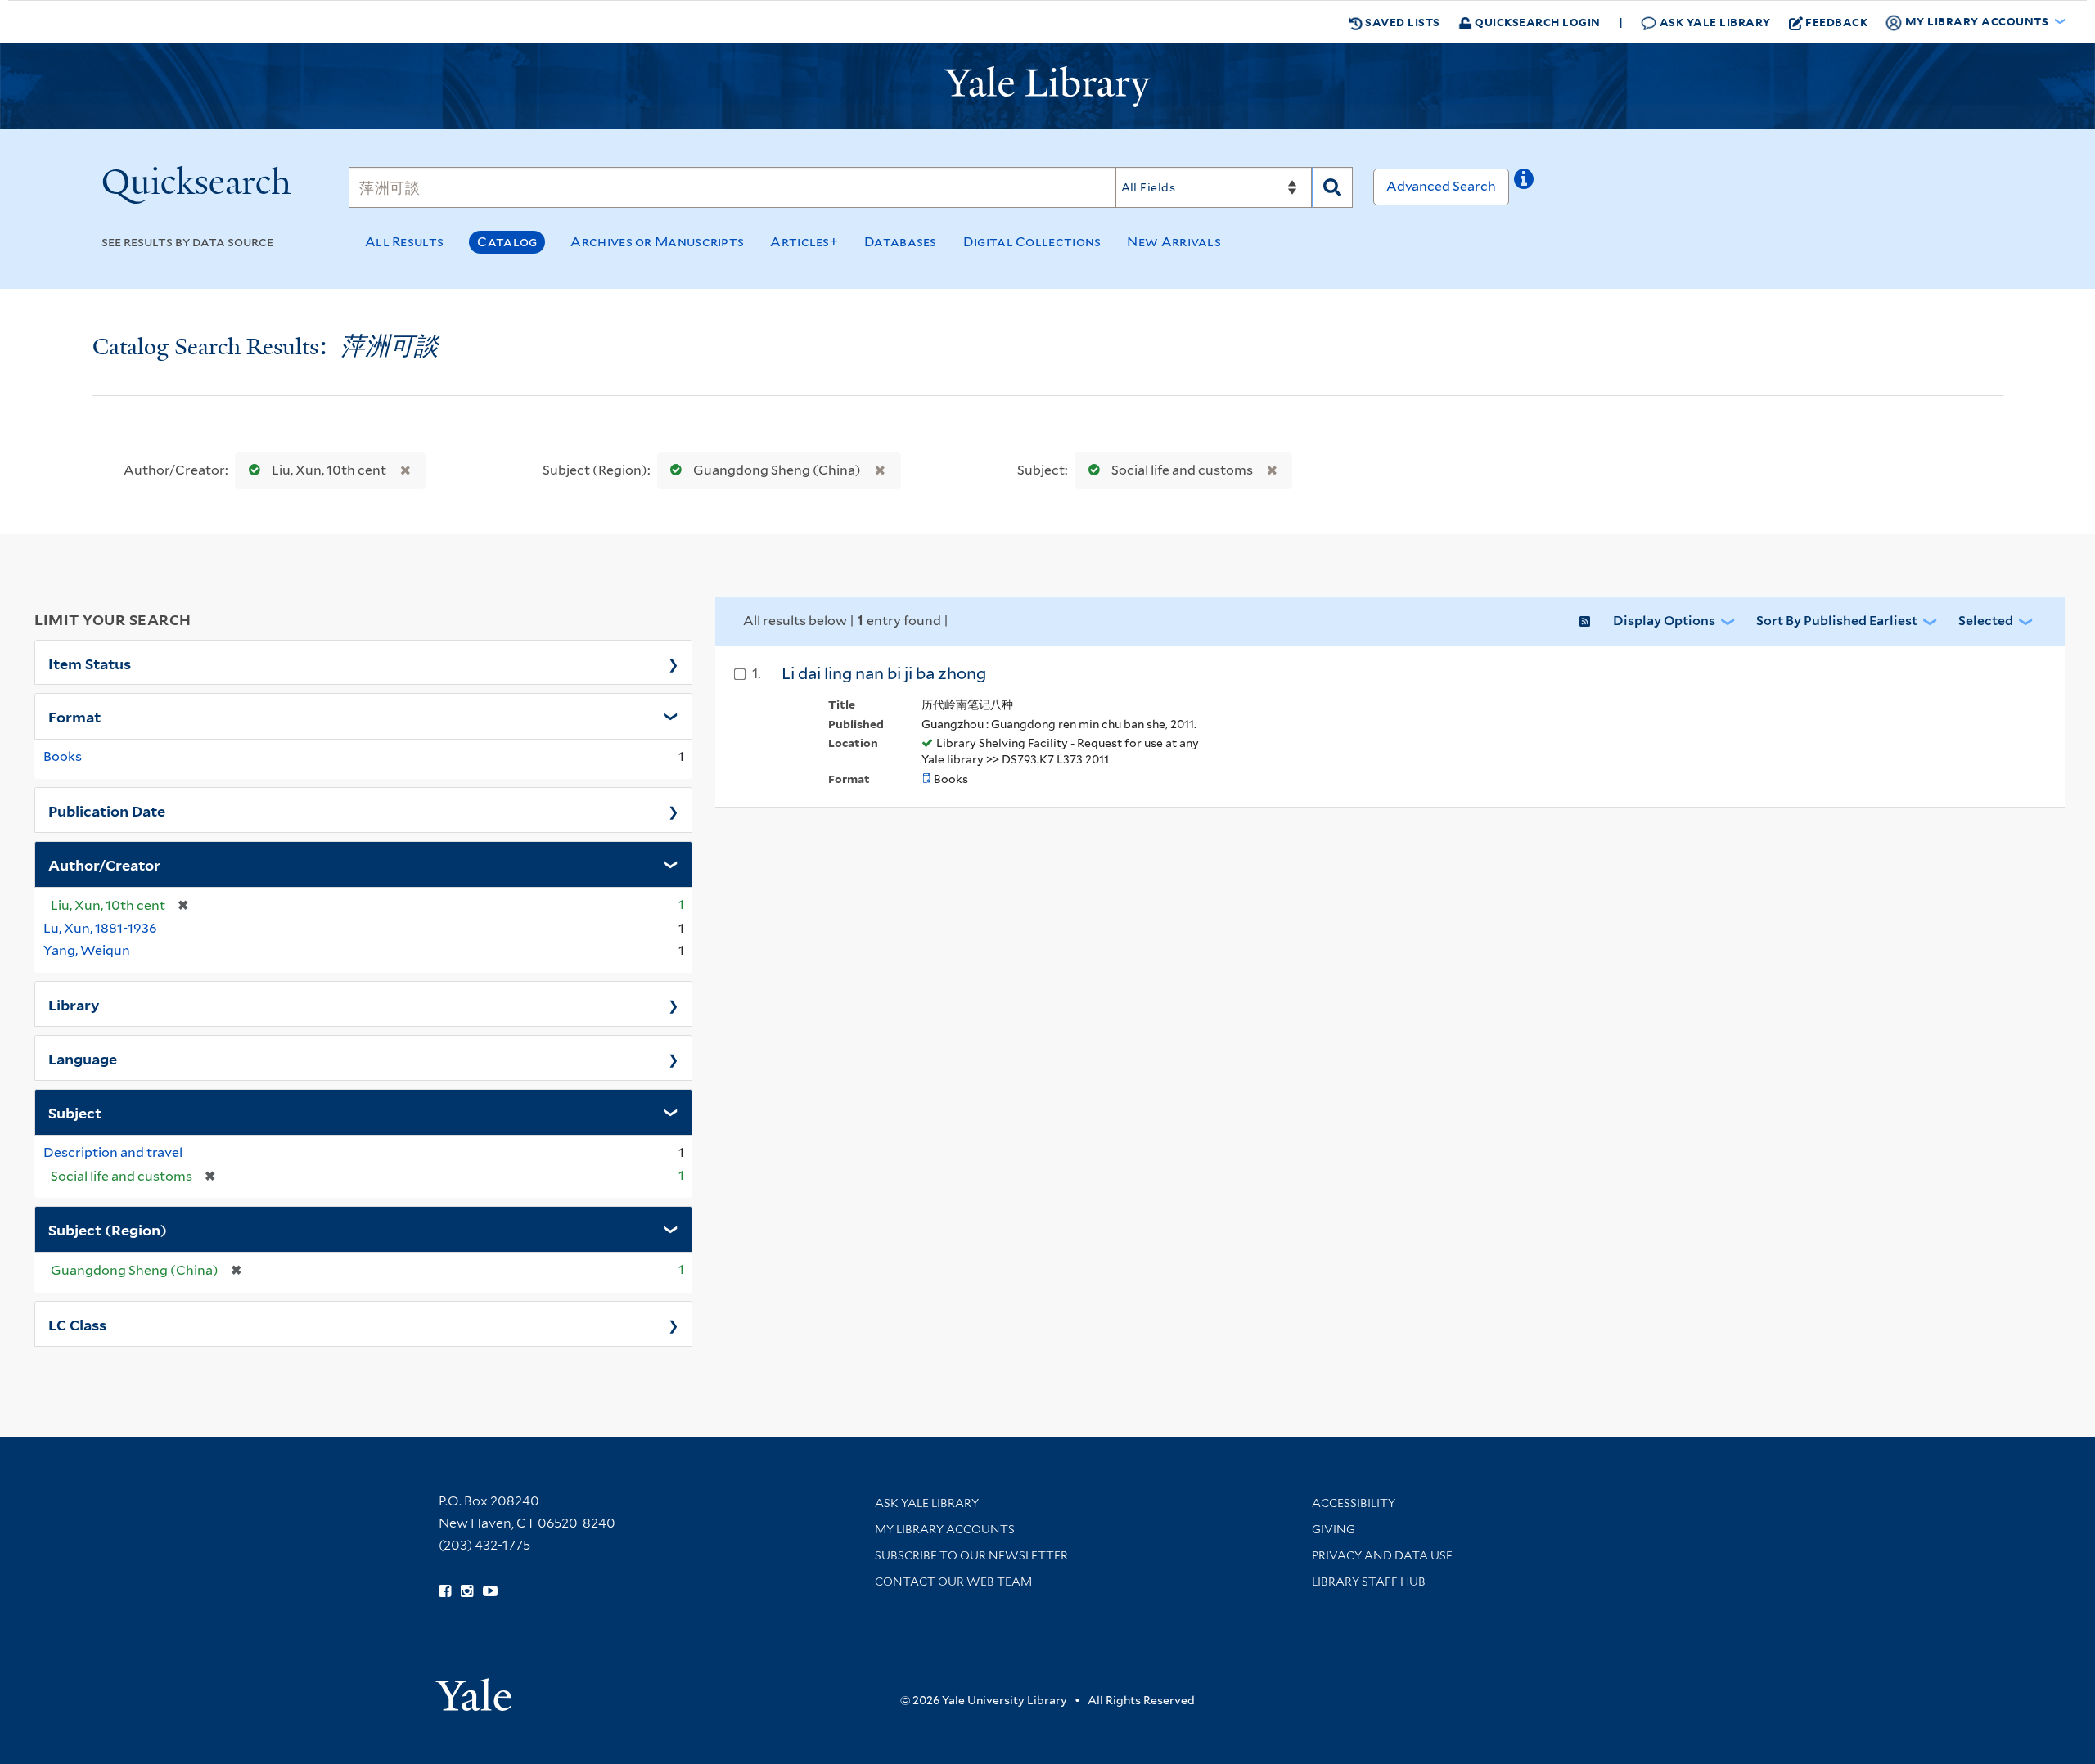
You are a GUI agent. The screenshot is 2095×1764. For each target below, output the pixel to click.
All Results (404, 242)
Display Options (1664, 621)
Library (74, 1004)
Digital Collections (1032, 242)
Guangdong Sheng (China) (777, 470)
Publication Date (107, 810)
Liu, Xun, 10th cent (329, 470)
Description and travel (113, 1152)
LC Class (77, 1324)
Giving (1334, 1529)
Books (63, 756)
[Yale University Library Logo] (1047, 87)
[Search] (1332, 187)
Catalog (507, 242)
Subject (75, 1112)
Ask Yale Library (1714, 22)
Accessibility (1354, 1503)
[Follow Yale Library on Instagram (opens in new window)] (467, 1591)
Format (74, 716)
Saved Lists (1401, 22)
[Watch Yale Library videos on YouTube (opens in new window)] (490, 1591)
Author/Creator (104, 864)
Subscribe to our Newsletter (971, 1555)
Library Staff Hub (1369, 1582)
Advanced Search (1441, 186)
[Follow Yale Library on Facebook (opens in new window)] (445, 1591)
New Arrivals (1174, 242)
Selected (1986, 621)
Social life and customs (1182, 470)
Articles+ (804, 242)
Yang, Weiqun (87, 950)
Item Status (90, 663)
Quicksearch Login (1536, 22)
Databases (901, 242)
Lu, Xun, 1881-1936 (100, 928)
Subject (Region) (108, 1229)
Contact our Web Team (953, 1582)
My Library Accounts (945, 1529)
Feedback (1836, 22)
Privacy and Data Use (1382, 1555)
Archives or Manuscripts (657, 242)
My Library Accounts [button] (1977, 21)
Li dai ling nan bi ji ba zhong (884, 673)
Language (83, 1058)
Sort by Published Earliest (1837, 621)
